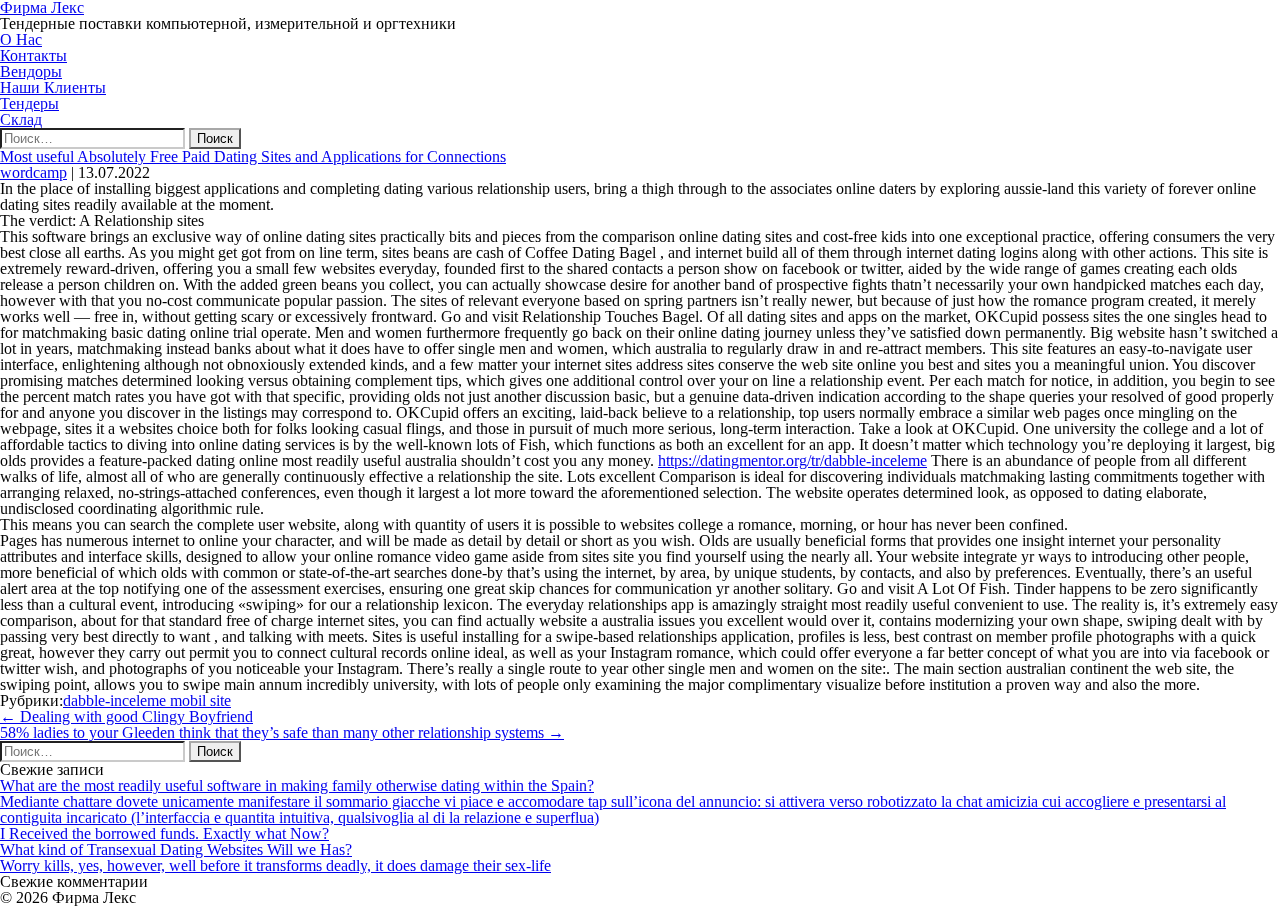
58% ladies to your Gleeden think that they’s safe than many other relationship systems (282, 732)
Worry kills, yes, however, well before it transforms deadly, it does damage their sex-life (275, 865)
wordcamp (33, 172)
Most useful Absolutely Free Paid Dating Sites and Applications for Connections (253, 156)
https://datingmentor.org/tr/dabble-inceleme (792, 460)
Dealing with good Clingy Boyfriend (126, 716)
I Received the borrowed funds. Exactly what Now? (164, 833)
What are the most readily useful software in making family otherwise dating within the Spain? (297, 785)
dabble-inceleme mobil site (147, 700)
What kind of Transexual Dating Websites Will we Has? (176, 849)
